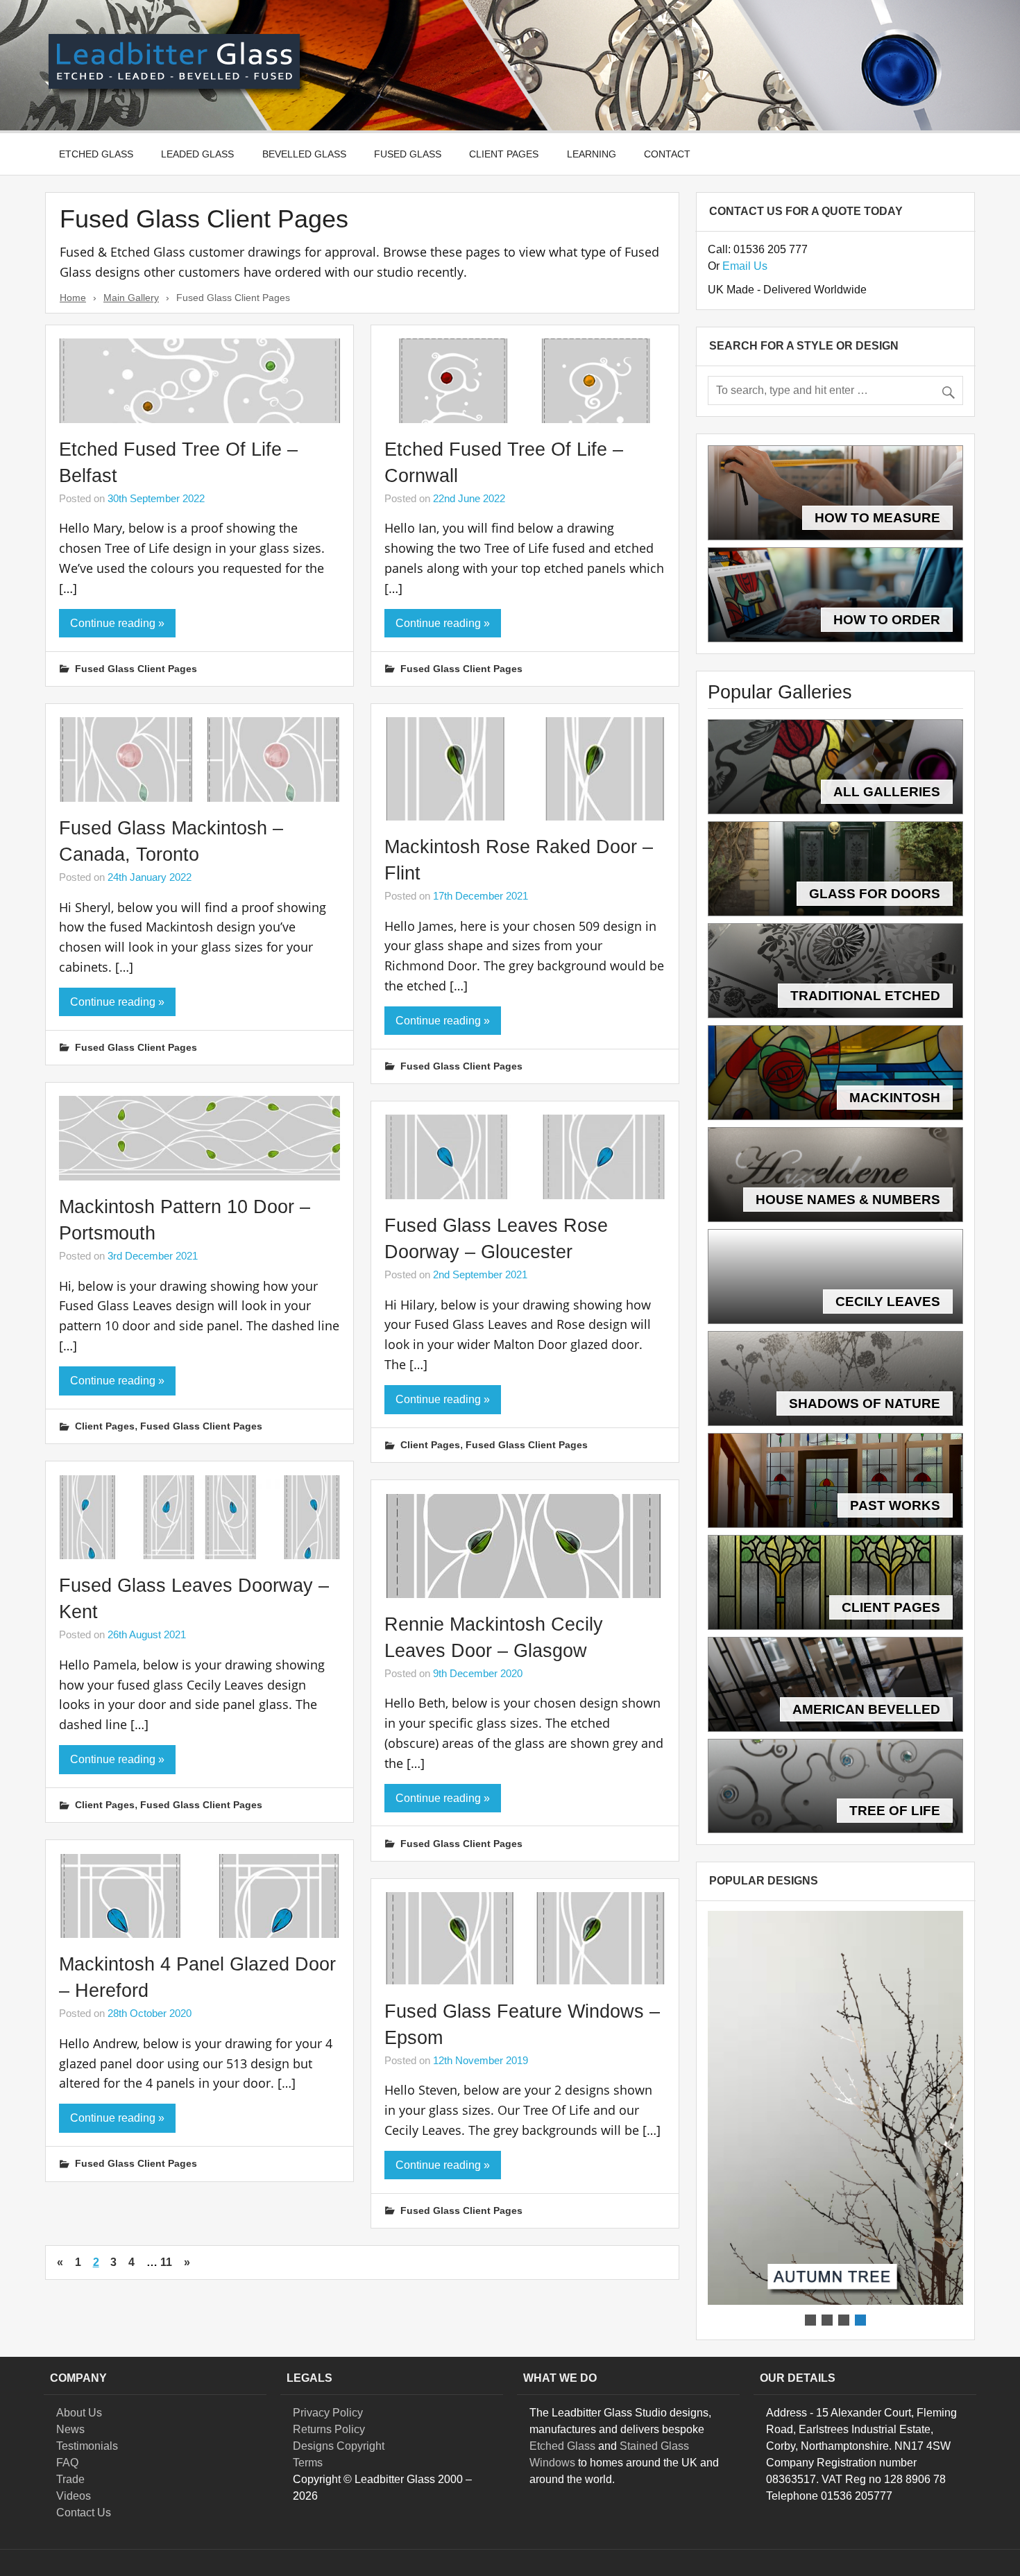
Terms (308, 2463)
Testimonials (87, 2446)
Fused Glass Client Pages (136, 669)
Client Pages (504, 154)
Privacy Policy (328, 2413)
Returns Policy (329, 2429)
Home (73, 298)
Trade (70, 2479)
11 (166, 2262)
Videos (74, 2496)
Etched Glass (96, 154)
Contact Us (84, 2513)
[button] (835, 2108)
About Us (79, 2413)
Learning (592, 154)
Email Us (745, 266)
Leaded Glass (197, 154)
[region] (835, 2120)
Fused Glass (408, 154)
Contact (667, 154)
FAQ (67, 2463)
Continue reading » (117, 623)
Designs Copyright (339, 2446)
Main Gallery (131, 298)
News (70, 2429)
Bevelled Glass (304, 154)
